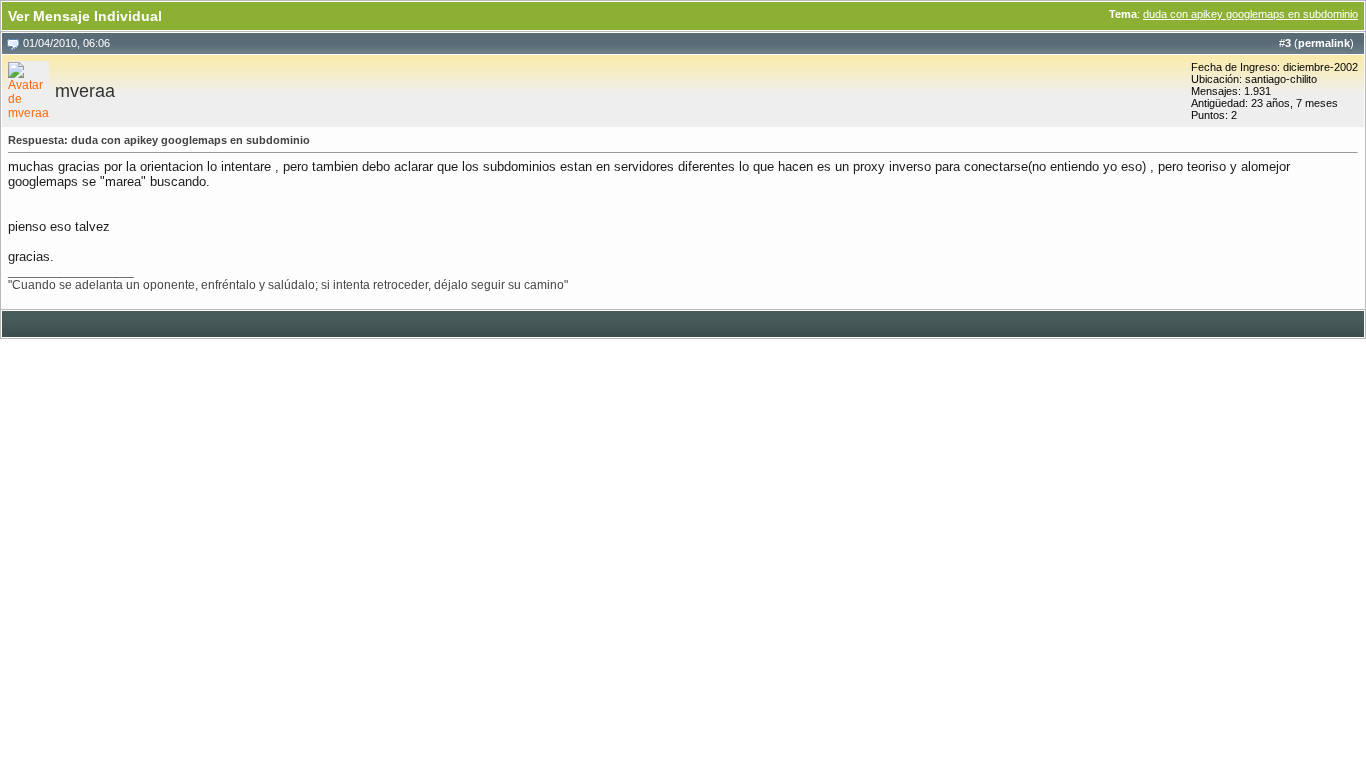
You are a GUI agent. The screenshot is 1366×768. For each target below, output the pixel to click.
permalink (1324, 43)
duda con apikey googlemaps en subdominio (1250, 14)
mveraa (85, 91)
